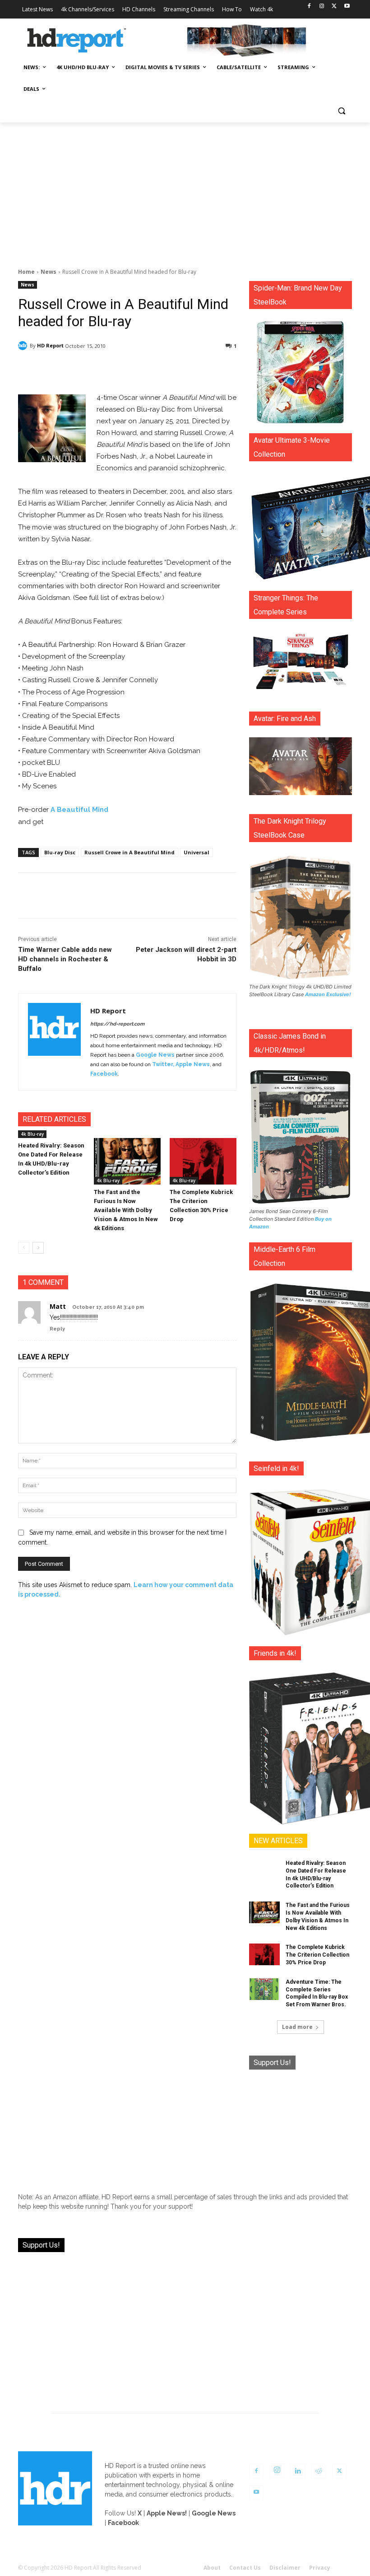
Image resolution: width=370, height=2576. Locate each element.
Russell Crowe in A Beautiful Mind (129, 852)
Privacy (320, 2568)
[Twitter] (334, 7)
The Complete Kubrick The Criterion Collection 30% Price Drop (317, 1955)
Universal (197, 852)
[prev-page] (24, 1248)
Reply (57, 1329)
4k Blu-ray (32, 1134)
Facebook (104, 1074)
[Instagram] (322, 7)
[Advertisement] (185, 190)
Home (26, 272)
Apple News (193, 1064)
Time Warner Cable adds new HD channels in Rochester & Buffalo (65, 959)
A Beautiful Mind (79, 810)
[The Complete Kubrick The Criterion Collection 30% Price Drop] (203, 1162)
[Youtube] (347, 7)
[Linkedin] (298, 2471)
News (49, 272)
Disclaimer (285, 2568)
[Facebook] (309, 7)
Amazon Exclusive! (328, 994)
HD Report (50, 345)
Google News (155, 1055)
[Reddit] (319, 2471)
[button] (341, 111)
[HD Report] (77, 41)
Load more (297, 2027)
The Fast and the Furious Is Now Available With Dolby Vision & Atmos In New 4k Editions (126, 1210)
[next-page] (38, 1248)
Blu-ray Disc (60, 852)
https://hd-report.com (117, 1024)
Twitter (162, 1064)
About (212, 2568)
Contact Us (245, 2568)
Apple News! (167, 2513)
